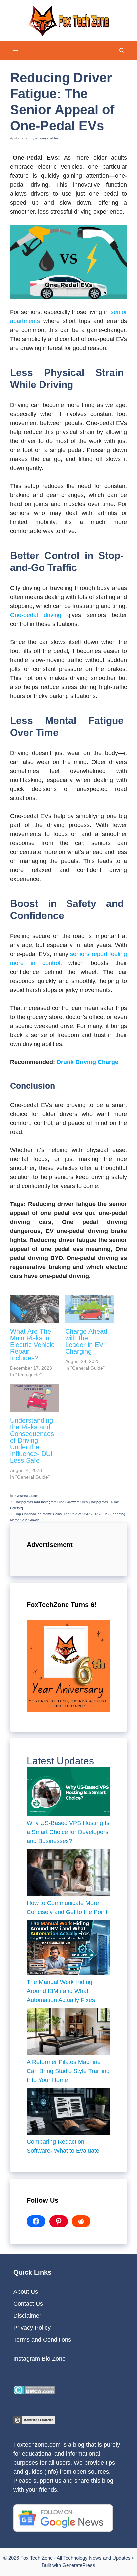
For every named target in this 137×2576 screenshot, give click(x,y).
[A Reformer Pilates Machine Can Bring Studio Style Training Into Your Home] (68, 2033)
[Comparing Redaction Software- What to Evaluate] (68, 2113)
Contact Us (28, 2304)
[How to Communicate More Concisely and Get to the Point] (68, 1874)
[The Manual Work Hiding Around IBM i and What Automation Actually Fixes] (68, 1949)
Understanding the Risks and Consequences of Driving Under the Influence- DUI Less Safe (32, 1440)
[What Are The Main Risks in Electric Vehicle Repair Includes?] (34, 1309)
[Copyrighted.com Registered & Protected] (34, 2422)
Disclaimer (27, 2316)
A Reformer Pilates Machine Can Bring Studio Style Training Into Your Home (68, 2071)
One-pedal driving (36, 615)
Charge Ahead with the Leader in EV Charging (86, 1341)
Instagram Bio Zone (39, 2359)
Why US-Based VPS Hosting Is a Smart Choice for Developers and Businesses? (68, 1832)
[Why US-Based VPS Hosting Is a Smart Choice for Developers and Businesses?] (68, 1793)
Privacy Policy (32, 2328)
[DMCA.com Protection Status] (34, 2392)
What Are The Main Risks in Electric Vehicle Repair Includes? (32, 1345)
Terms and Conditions (42, 2340)
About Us (26, 2292)
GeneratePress (79, 2565)
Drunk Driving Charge (87, 1062)
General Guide (27, 1496)
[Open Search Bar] (122, 50)
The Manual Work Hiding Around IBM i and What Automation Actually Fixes (62, 1991)
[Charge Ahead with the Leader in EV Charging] (89, 1309)
